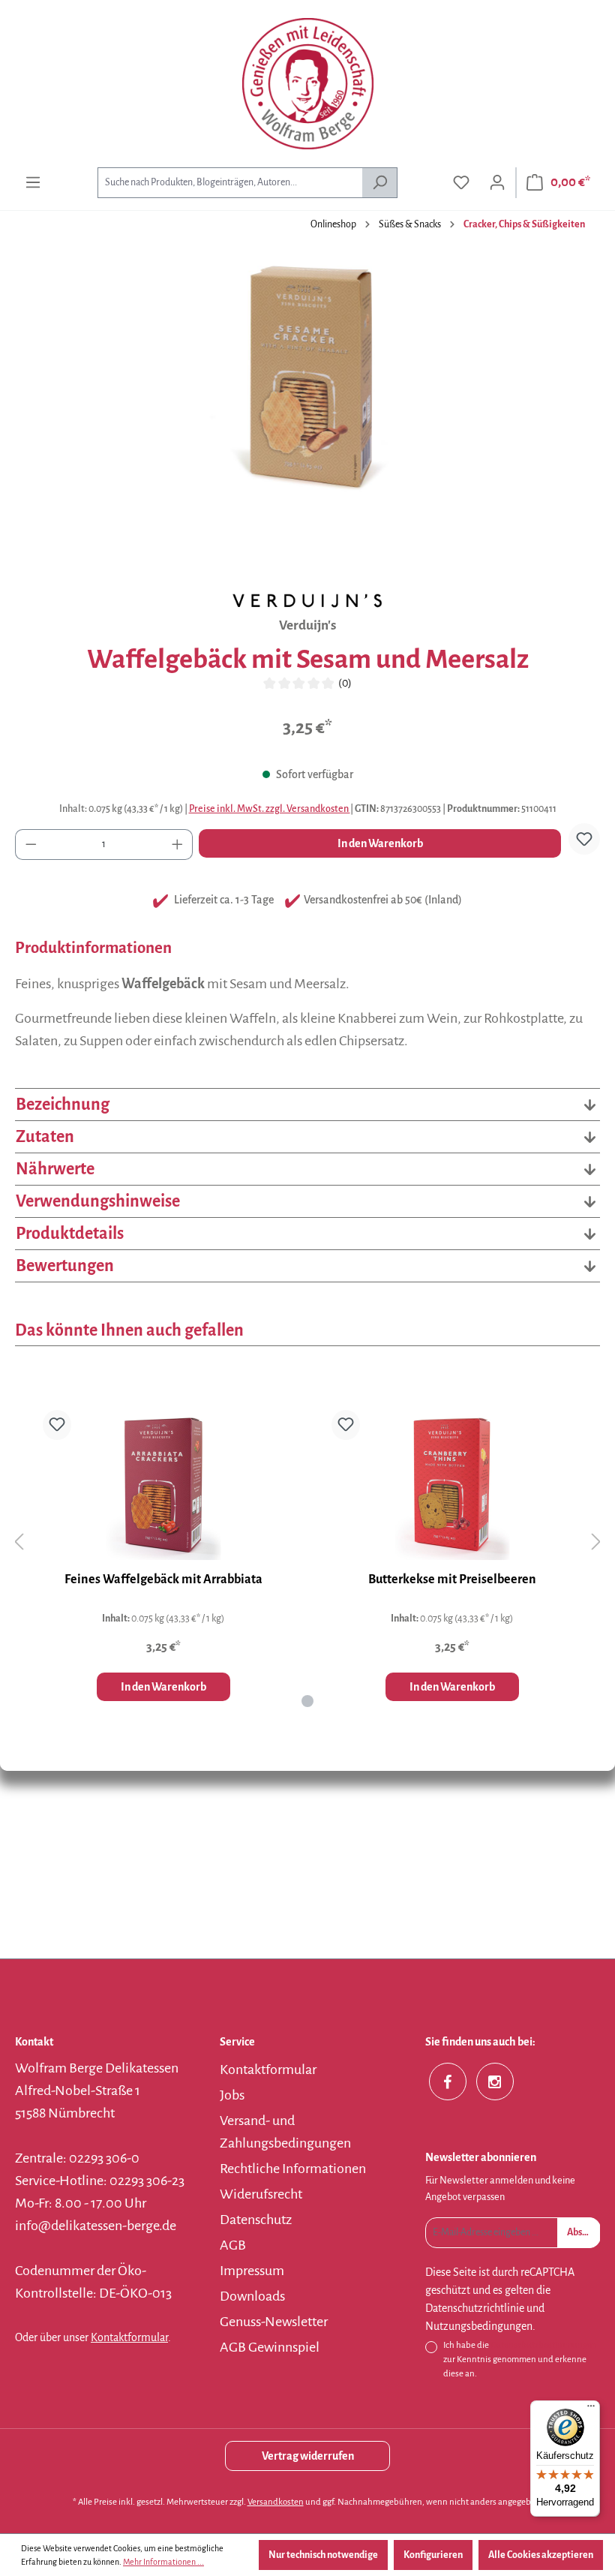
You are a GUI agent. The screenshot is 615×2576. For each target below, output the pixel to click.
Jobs (232, 2095)
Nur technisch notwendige (323, 2555)
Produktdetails (70, 1234)
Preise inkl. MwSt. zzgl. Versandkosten (270, 809)
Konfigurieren (433, 2555)
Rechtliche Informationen (293, 2169)
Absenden (584, 2232)
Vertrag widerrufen (308, 2456)
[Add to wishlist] (584, 839)
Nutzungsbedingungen (479, 2326)
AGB (233, 2245)
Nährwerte (55, 1169)
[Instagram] (495, 2082)
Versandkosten (276, 2502)
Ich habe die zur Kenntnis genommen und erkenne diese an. (520, 2360)
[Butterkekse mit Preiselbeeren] (452, 1485)
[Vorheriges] (19, 1542)
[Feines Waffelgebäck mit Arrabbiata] (163, 1485)
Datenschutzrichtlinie (475, 2308)
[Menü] (33, 183)
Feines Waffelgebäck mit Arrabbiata (163, 1580)
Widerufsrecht (261, 2194)
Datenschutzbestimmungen (544, 2345)
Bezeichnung (63, 1105)
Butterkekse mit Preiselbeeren (452, 1580)
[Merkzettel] (461, 183)
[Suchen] (380, 183)
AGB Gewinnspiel (270, 2347)
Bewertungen (65, 1266)
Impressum (252, 2271)
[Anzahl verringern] (31, 845)
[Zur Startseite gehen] (307, 84)
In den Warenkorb (380, 843)
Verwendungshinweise (98, 1201)
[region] (307, 417)
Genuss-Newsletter (274, 2322)
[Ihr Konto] (497, 183)
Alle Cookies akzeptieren (541, 2555)
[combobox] (230, 183)
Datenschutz (256, 2220)
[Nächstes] (596, 1542)
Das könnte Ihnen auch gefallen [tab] (129, 1330)
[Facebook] (448, 2082)
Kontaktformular (129, 2337)
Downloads (252, 2296)
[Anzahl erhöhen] (178, 845)
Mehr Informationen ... (163, 2562)
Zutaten (45, 1137)
